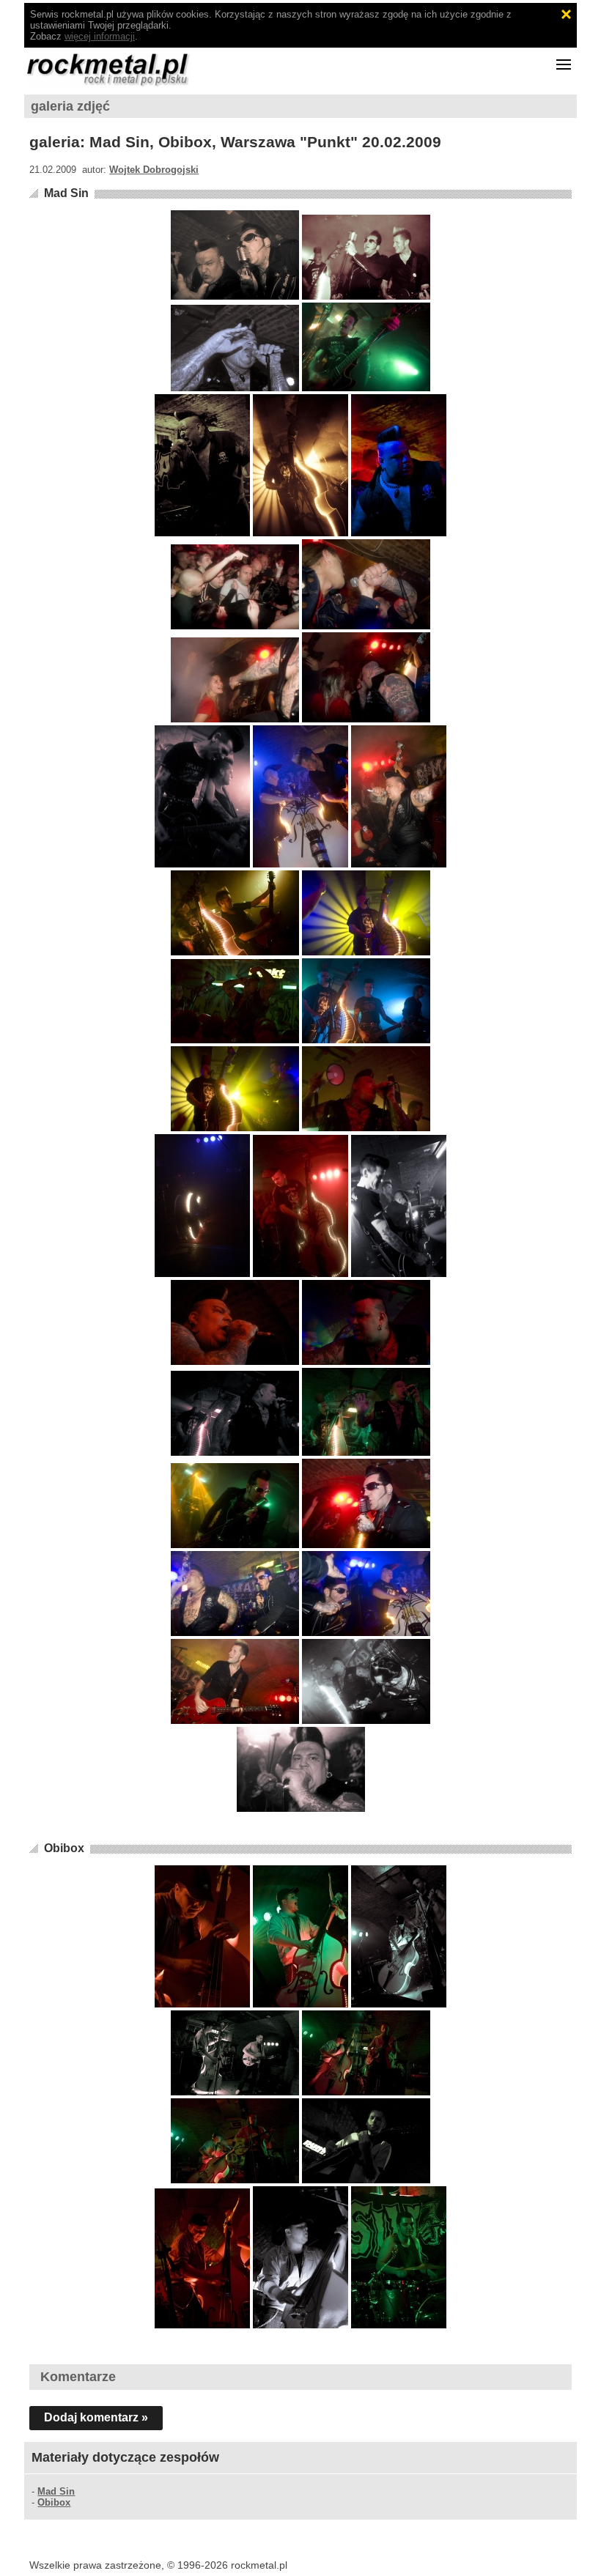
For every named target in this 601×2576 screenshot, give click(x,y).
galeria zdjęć (70, 106)
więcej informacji (100, 36)
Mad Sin (66, 193)
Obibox (64, 1848)
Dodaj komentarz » (96, 2417)
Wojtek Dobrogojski (154, 170)
